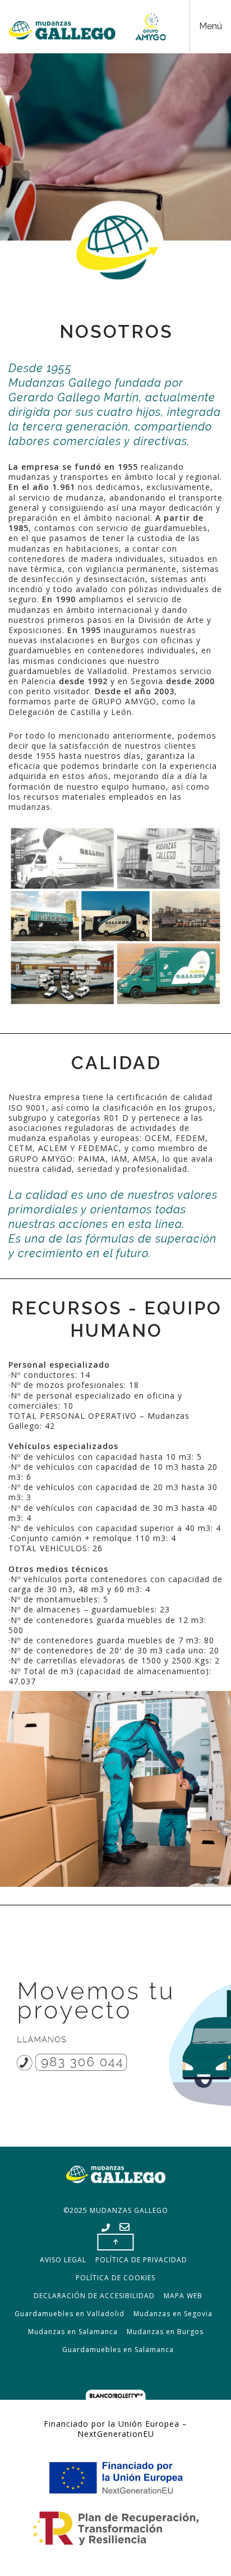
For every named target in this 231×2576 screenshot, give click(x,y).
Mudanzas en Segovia (173, 2314)
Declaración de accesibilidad (94, 2296)
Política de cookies (115, 2278)
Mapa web (183, 2296)
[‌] (106, 2228)
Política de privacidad (141, 2260)
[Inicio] (87, 27)
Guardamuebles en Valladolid (70, 2314)
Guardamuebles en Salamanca (118, 2350)
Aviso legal (63, 2260)
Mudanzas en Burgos (165, 2332)
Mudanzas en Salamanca (73, 2332)
